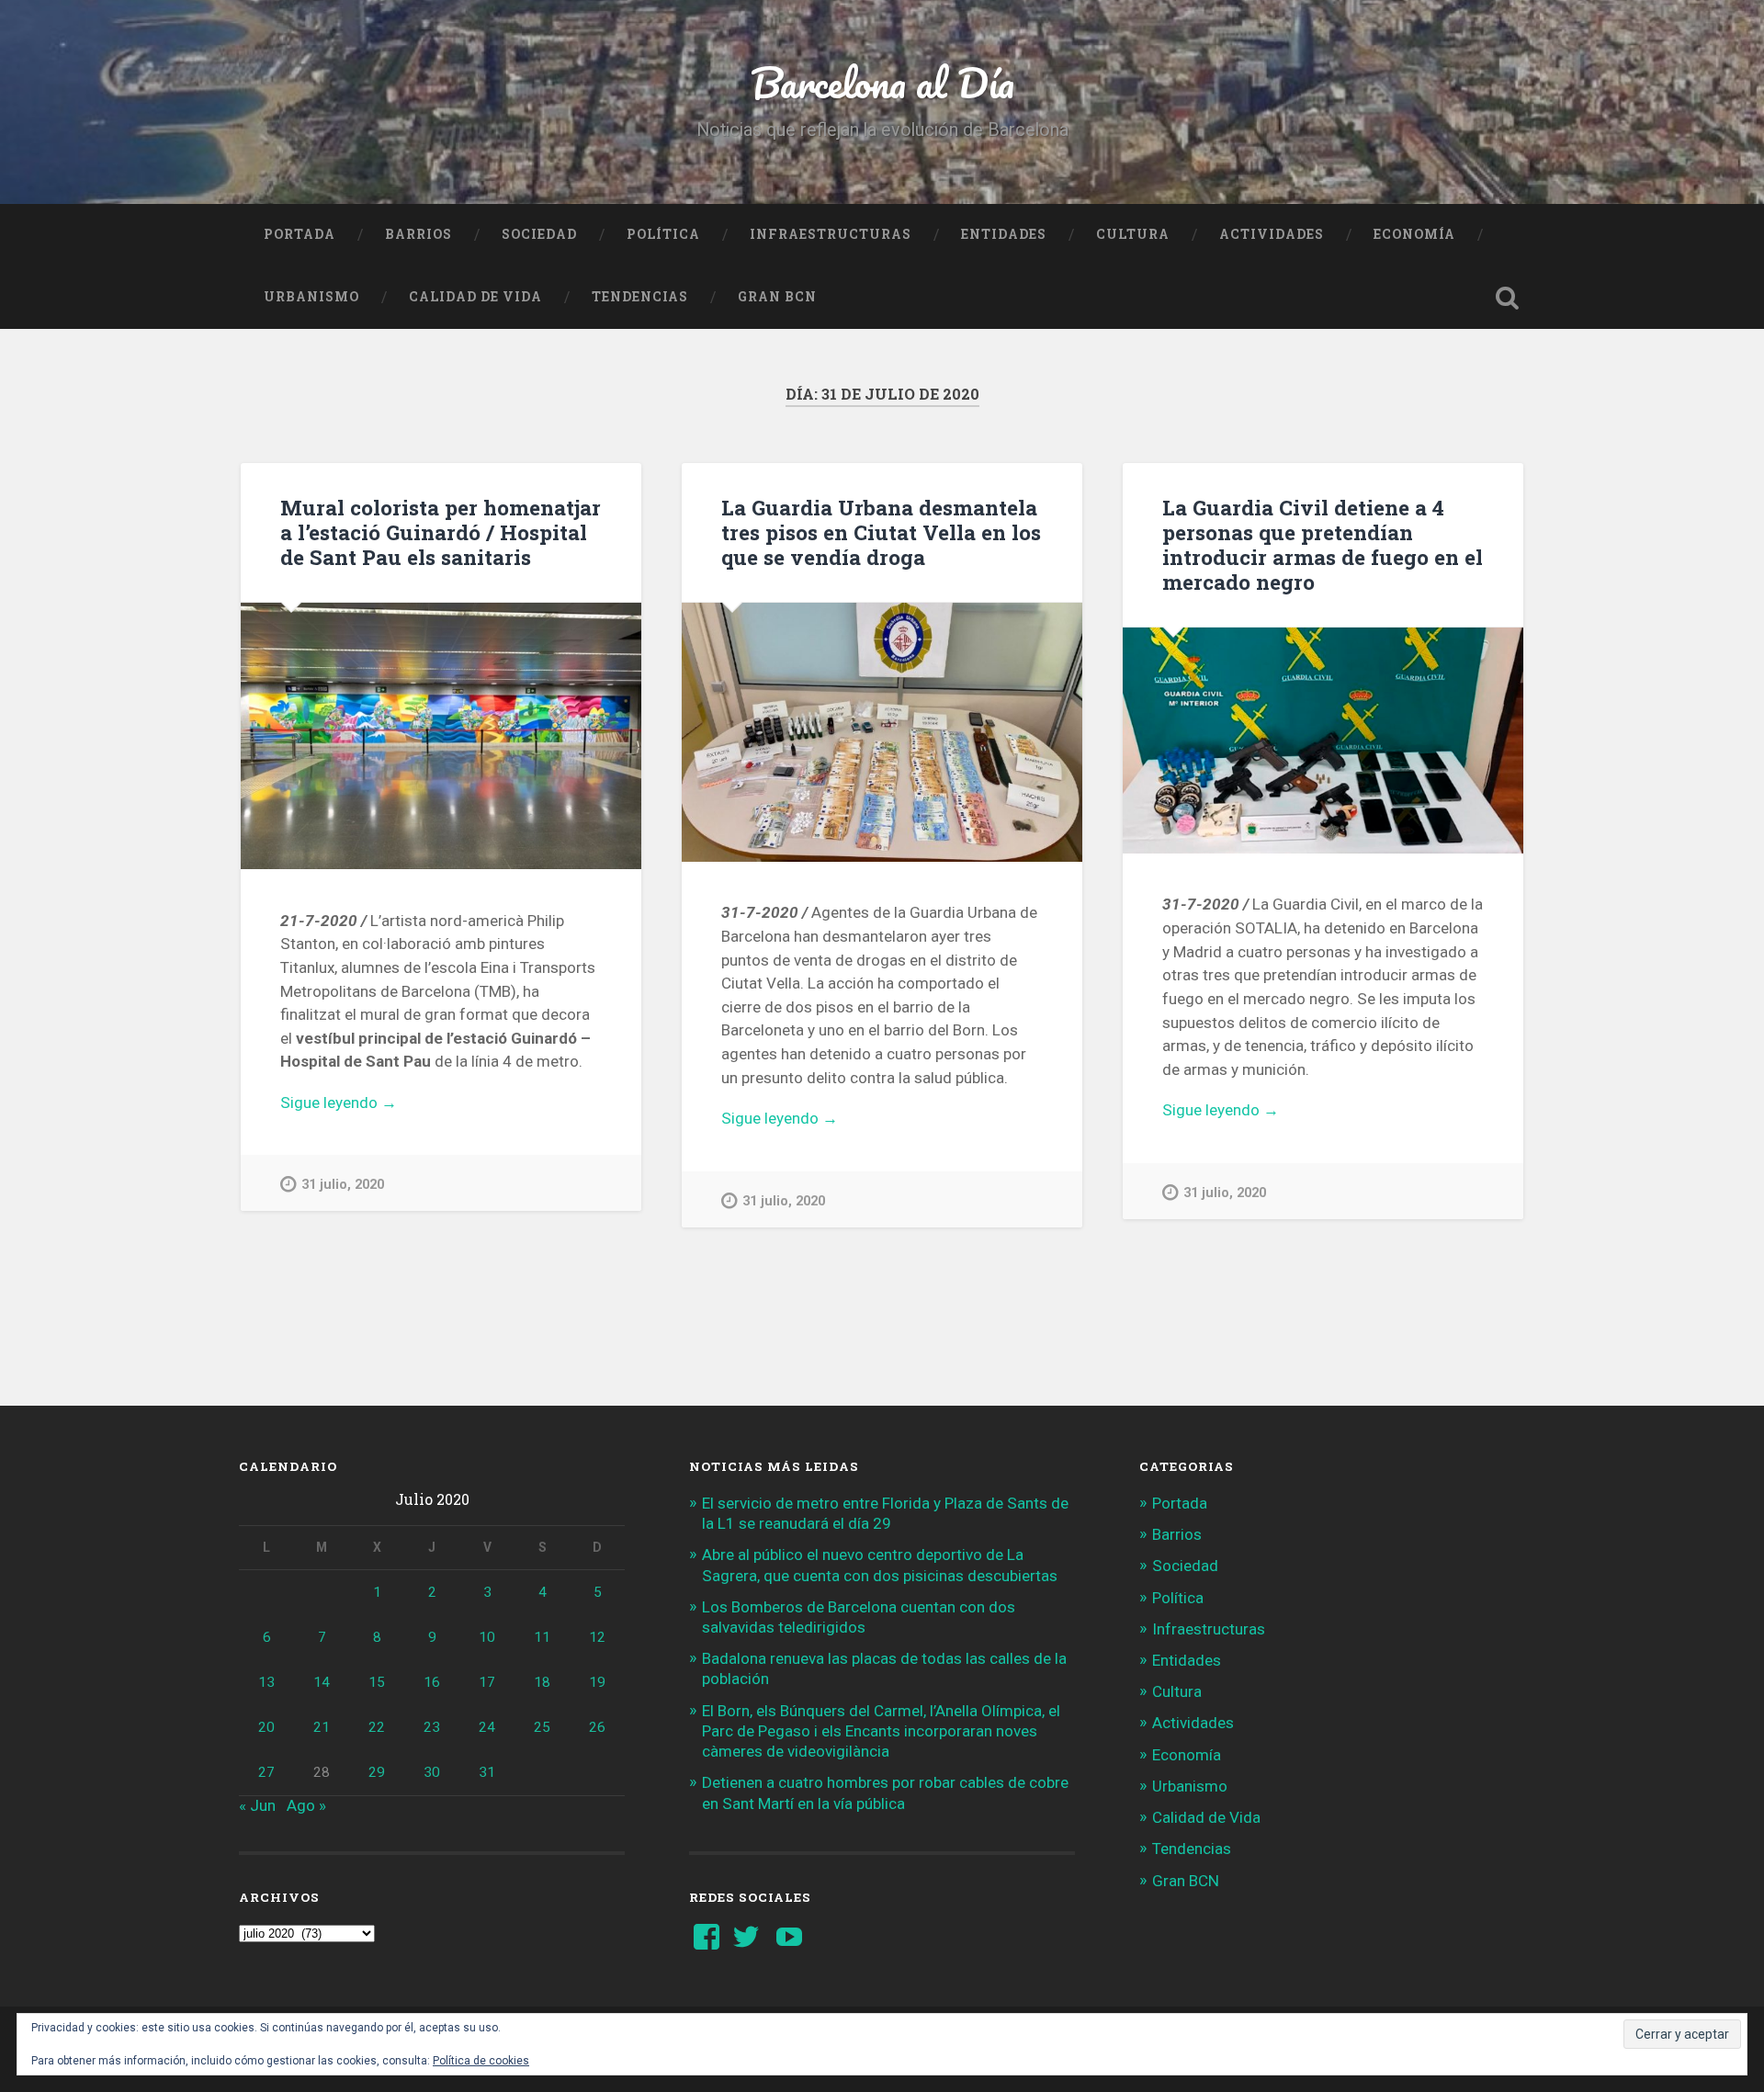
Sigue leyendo (370, 1104)
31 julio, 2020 (343, 1185)
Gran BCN (777, 297)
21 (322, 1727)
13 (266, 1682)
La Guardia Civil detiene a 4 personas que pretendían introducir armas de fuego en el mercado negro (1323, 544)
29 (377, 1772)
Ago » (306, 1805)
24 (487, 1727)
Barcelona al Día (882, 82)
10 (487, 1637)
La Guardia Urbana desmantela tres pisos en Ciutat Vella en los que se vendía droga (881, 532)
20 (266, 1727)
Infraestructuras (831, 234)
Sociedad (539, 234)
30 (432, 1772)
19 (597, 1682)
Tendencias (640, 297)
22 (377, 1727)
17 (487, 1682)
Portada (300, 234)
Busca (1507, 298)
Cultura (1133, 234)
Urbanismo (311, 297)
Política (663, 234)
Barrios (418, 234)
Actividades (1272, 234)
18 (542, 1682)
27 (266, 1772)
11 (542, 1637)
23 (432, 1727)
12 (597, 1637)
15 (377, 1682)
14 (322, 1682)
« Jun (257, 1805)
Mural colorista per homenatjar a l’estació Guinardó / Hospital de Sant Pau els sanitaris (441, 532)
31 (487, 1772)
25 (542, 1727)
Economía (1414, 234)
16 (432, 1682)
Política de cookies (481, 2061)
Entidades (1004, 234)
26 (597, 1727)
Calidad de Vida (475, 297)
